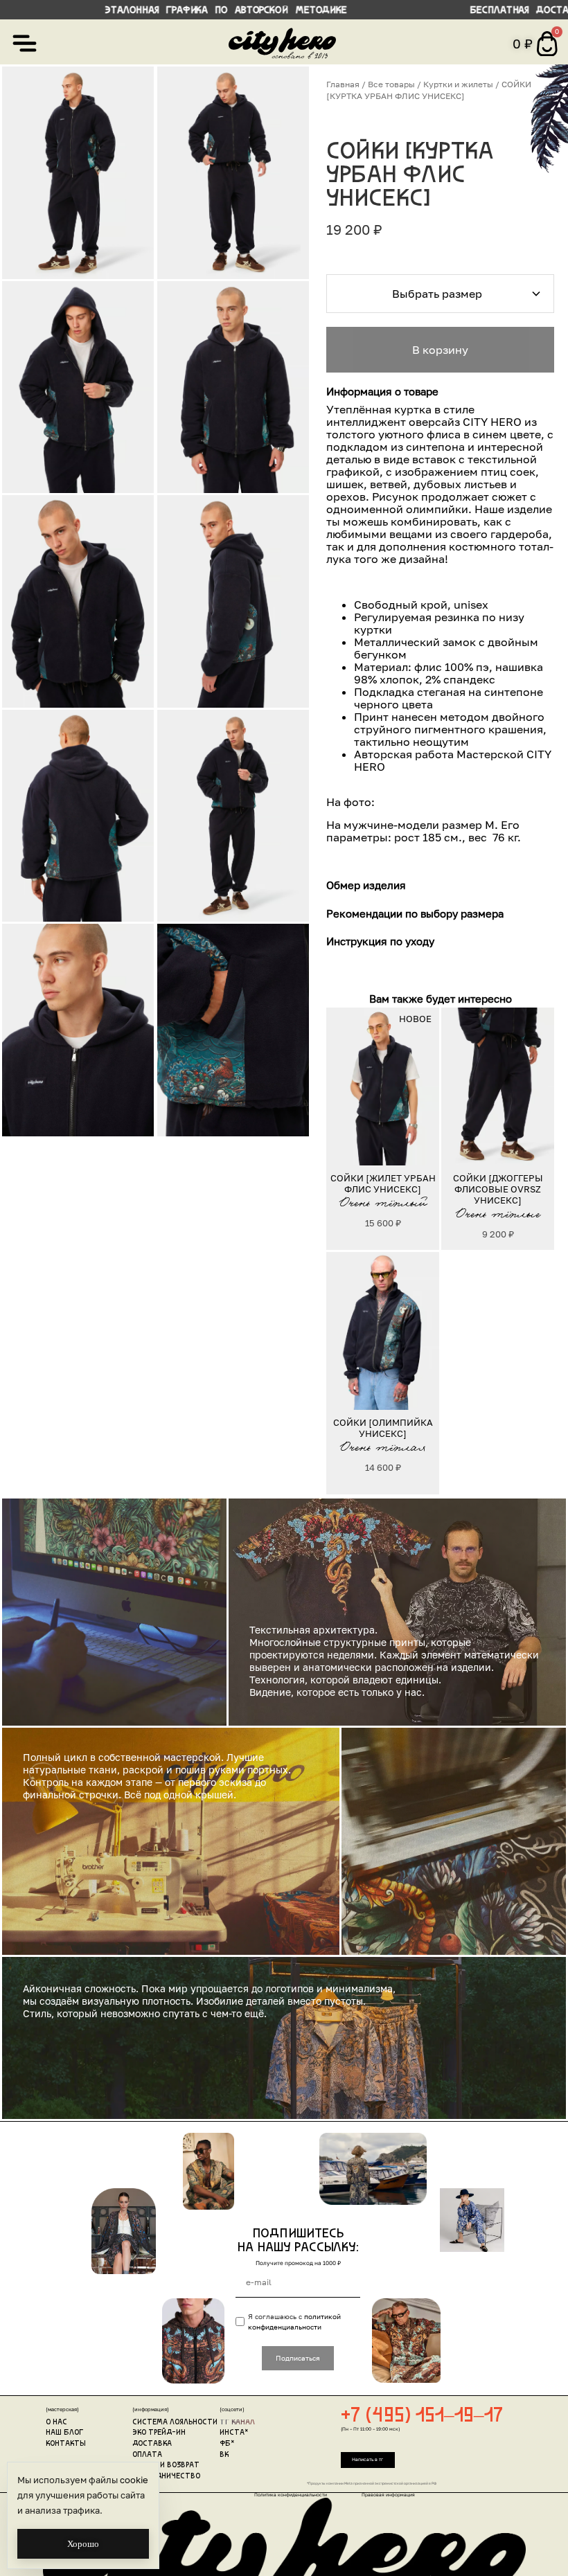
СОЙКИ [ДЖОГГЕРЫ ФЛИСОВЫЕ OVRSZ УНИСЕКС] (498, 1189)
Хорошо (83, 2544)
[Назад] (342, 1086)
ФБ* (227, 2444)
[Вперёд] (423, 1086)
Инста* (234, 2433)
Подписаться (298, 2358)
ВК (224, 2455)
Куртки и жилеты (458, 84)
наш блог (64, 2433)
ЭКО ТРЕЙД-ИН (159, 2433)
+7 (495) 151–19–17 (422, 2416)
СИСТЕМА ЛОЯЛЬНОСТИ (175, 2423)
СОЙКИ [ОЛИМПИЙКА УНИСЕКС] (383, 1428)
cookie (134, 2480)
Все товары (391, 84)
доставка (152, 2444)
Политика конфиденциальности (291, 2495)
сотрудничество (166, 2477)
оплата (147, 2455)
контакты (65, 2444)
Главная (343, 84)
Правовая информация (388, 2495)
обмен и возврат (166, 2466)
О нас (56, 2423)
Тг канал (237, 2423)
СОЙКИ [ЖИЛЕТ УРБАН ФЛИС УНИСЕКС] (383, 1183)
